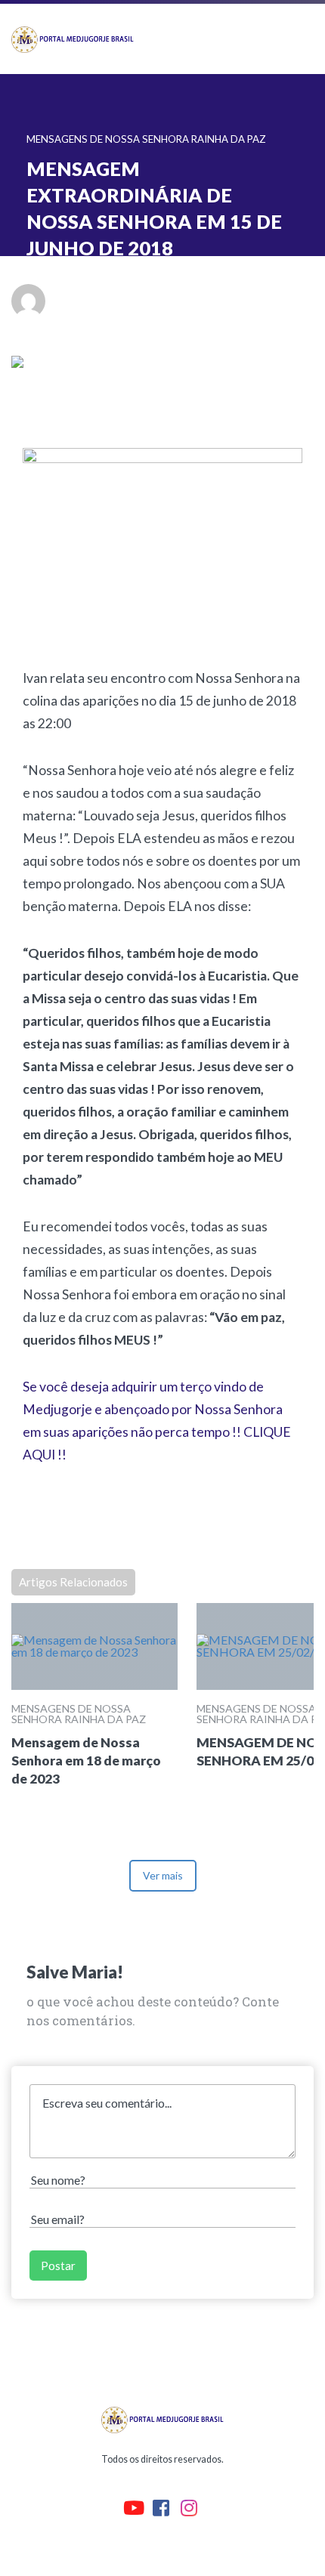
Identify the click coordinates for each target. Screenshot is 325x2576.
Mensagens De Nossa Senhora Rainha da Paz (79, 1714)
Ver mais (163, 1875)
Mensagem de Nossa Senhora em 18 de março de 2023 (86, 1761)
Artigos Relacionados (73, 1582)
